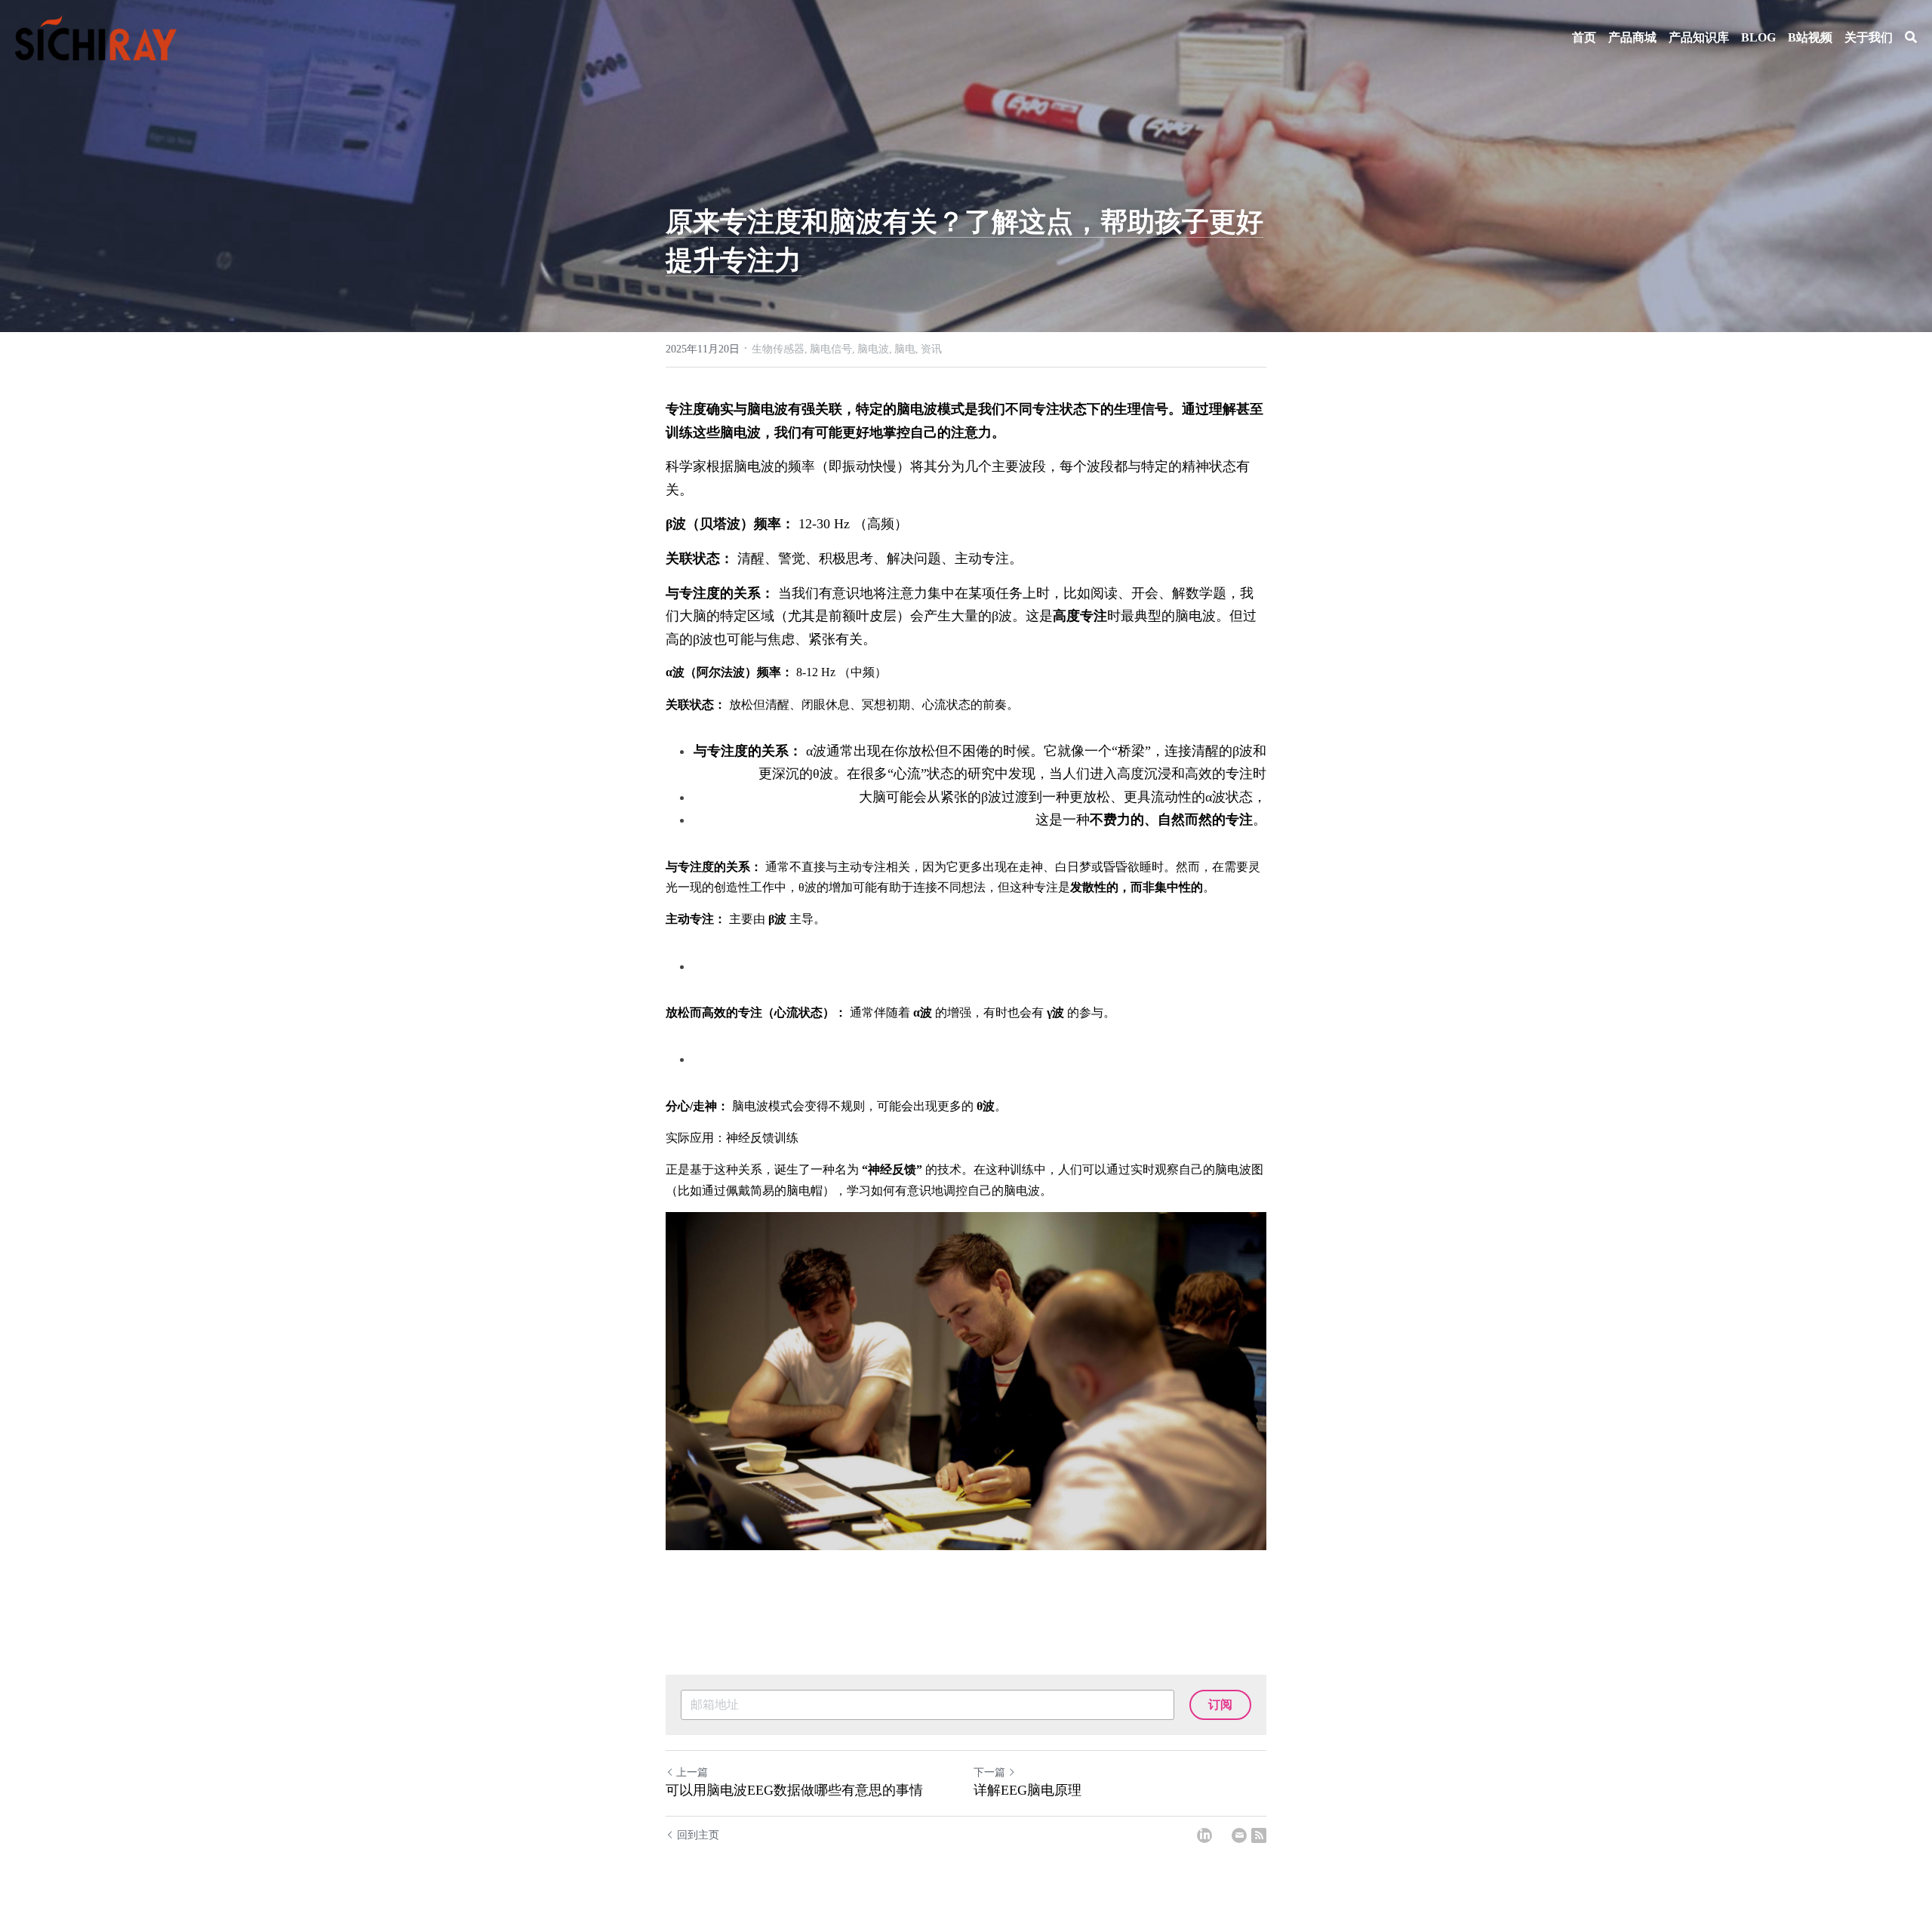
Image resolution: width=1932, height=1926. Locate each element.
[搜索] (1911, 37)
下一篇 (989, 1772)
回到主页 (698, 1835)
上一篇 (692, 1772)
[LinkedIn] (1204, 1835)
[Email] (1239, 1835)
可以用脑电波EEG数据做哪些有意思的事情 (794, 1790)
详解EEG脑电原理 (1028, 1790)
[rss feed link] (1259, 1835)
